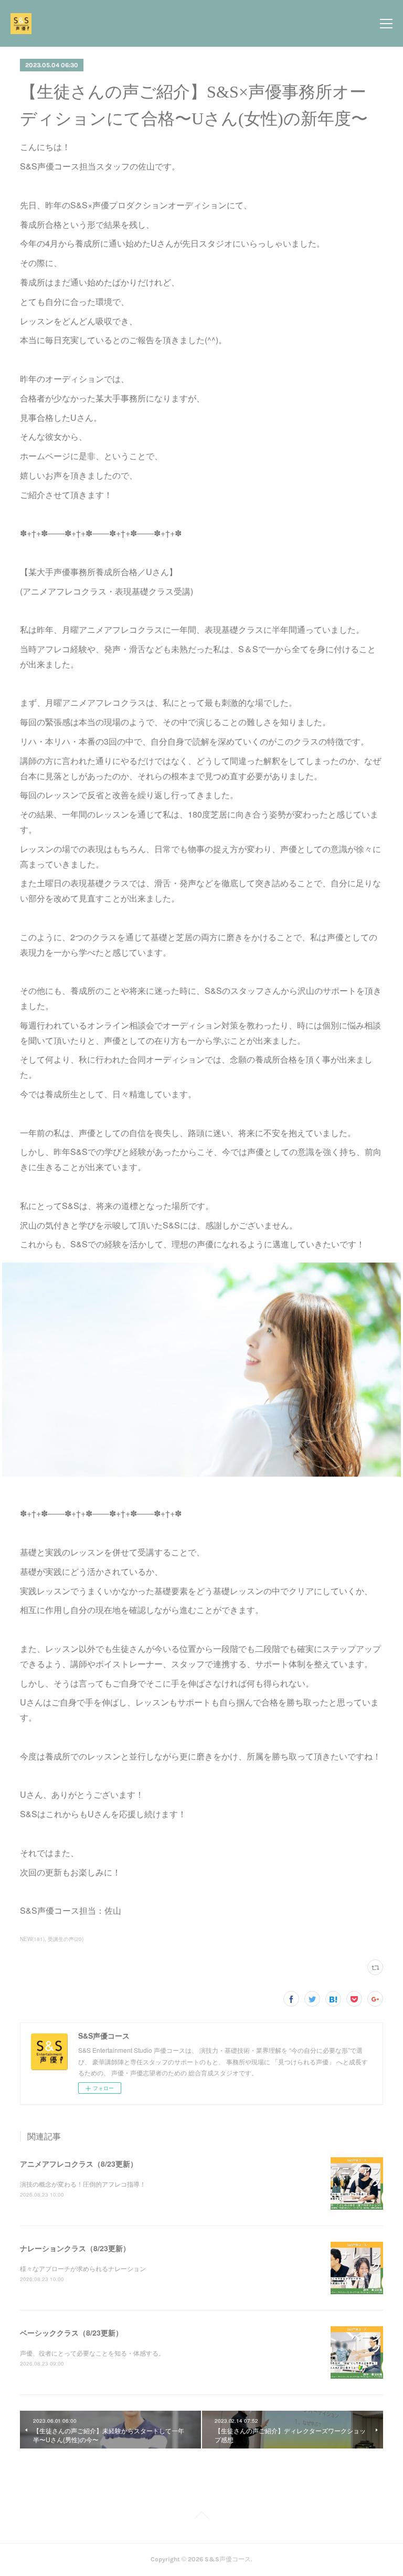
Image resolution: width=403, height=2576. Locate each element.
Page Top (201, 2517)
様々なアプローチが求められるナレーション (83, 2268)
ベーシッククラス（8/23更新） (71, 2333)
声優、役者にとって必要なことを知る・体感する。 (92, 2353)
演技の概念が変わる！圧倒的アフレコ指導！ (83, 2184)
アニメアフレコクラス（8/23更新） (79, 2164)
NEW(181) (32, 1939)
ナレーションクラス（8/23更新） (75, 2248)
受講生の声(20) (66, 1939)
